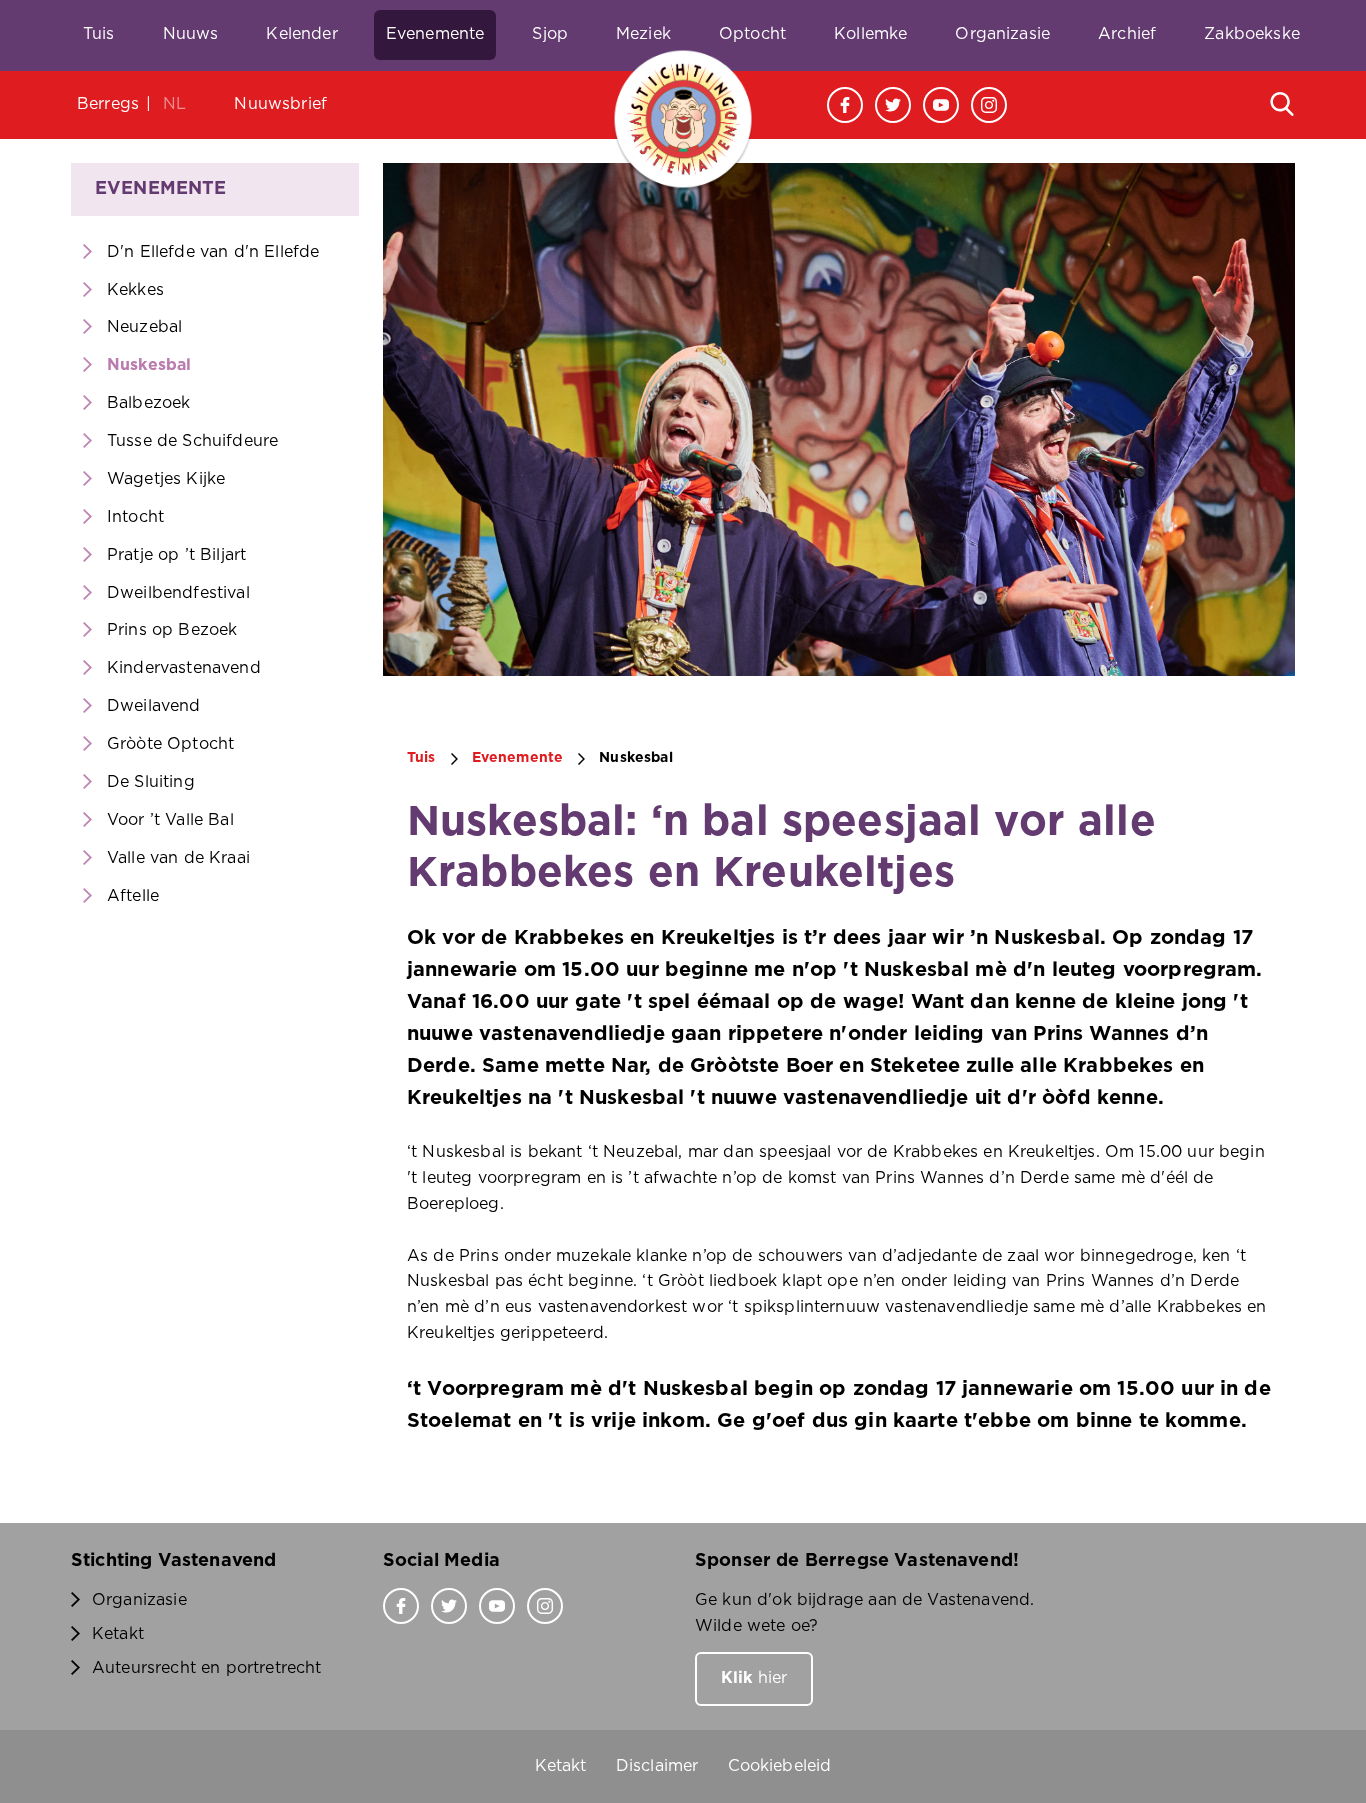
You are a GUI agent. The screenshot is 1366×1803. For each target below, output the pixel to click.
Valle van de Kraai (178, 858)
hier (754, 1678)
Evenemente (435, 34)
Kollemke (870, 34)
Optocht (752, 34)
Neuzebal (144, 327)
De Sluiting (151, 782)
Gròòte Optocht (170, 744)
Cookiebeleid (780, 1766)
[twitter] (893, 105)
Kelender (301, 34)
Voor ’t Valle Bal (170, 820)
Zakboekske (1252, 34)
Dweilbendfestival (178, 593)
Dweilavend (154, 706)
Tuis (99, 34)
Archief (1127, 34)
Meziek (643, 34)
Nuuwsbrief (280, 104)
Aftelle (133, 896)
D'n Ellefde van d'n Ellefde (213, 252)
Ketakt (118, 1634)
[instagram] (989, 105)
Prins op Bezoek (172, 630)
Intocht (135, 517)
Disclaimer (657, 1766)
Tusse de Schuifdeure (192, 441)
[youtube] (941, 105)
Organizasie (1002, 34)
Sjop (550, 34)
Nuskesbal (149, 365)
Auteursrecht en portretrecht (206, 1668)
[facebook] (845, 105)
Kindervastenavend (184, 668)
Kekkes (135, 290)
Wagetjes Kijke (166, 479)
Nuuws (191, 34)
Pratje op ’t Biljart (176, 555)
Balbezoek (148, 403)
